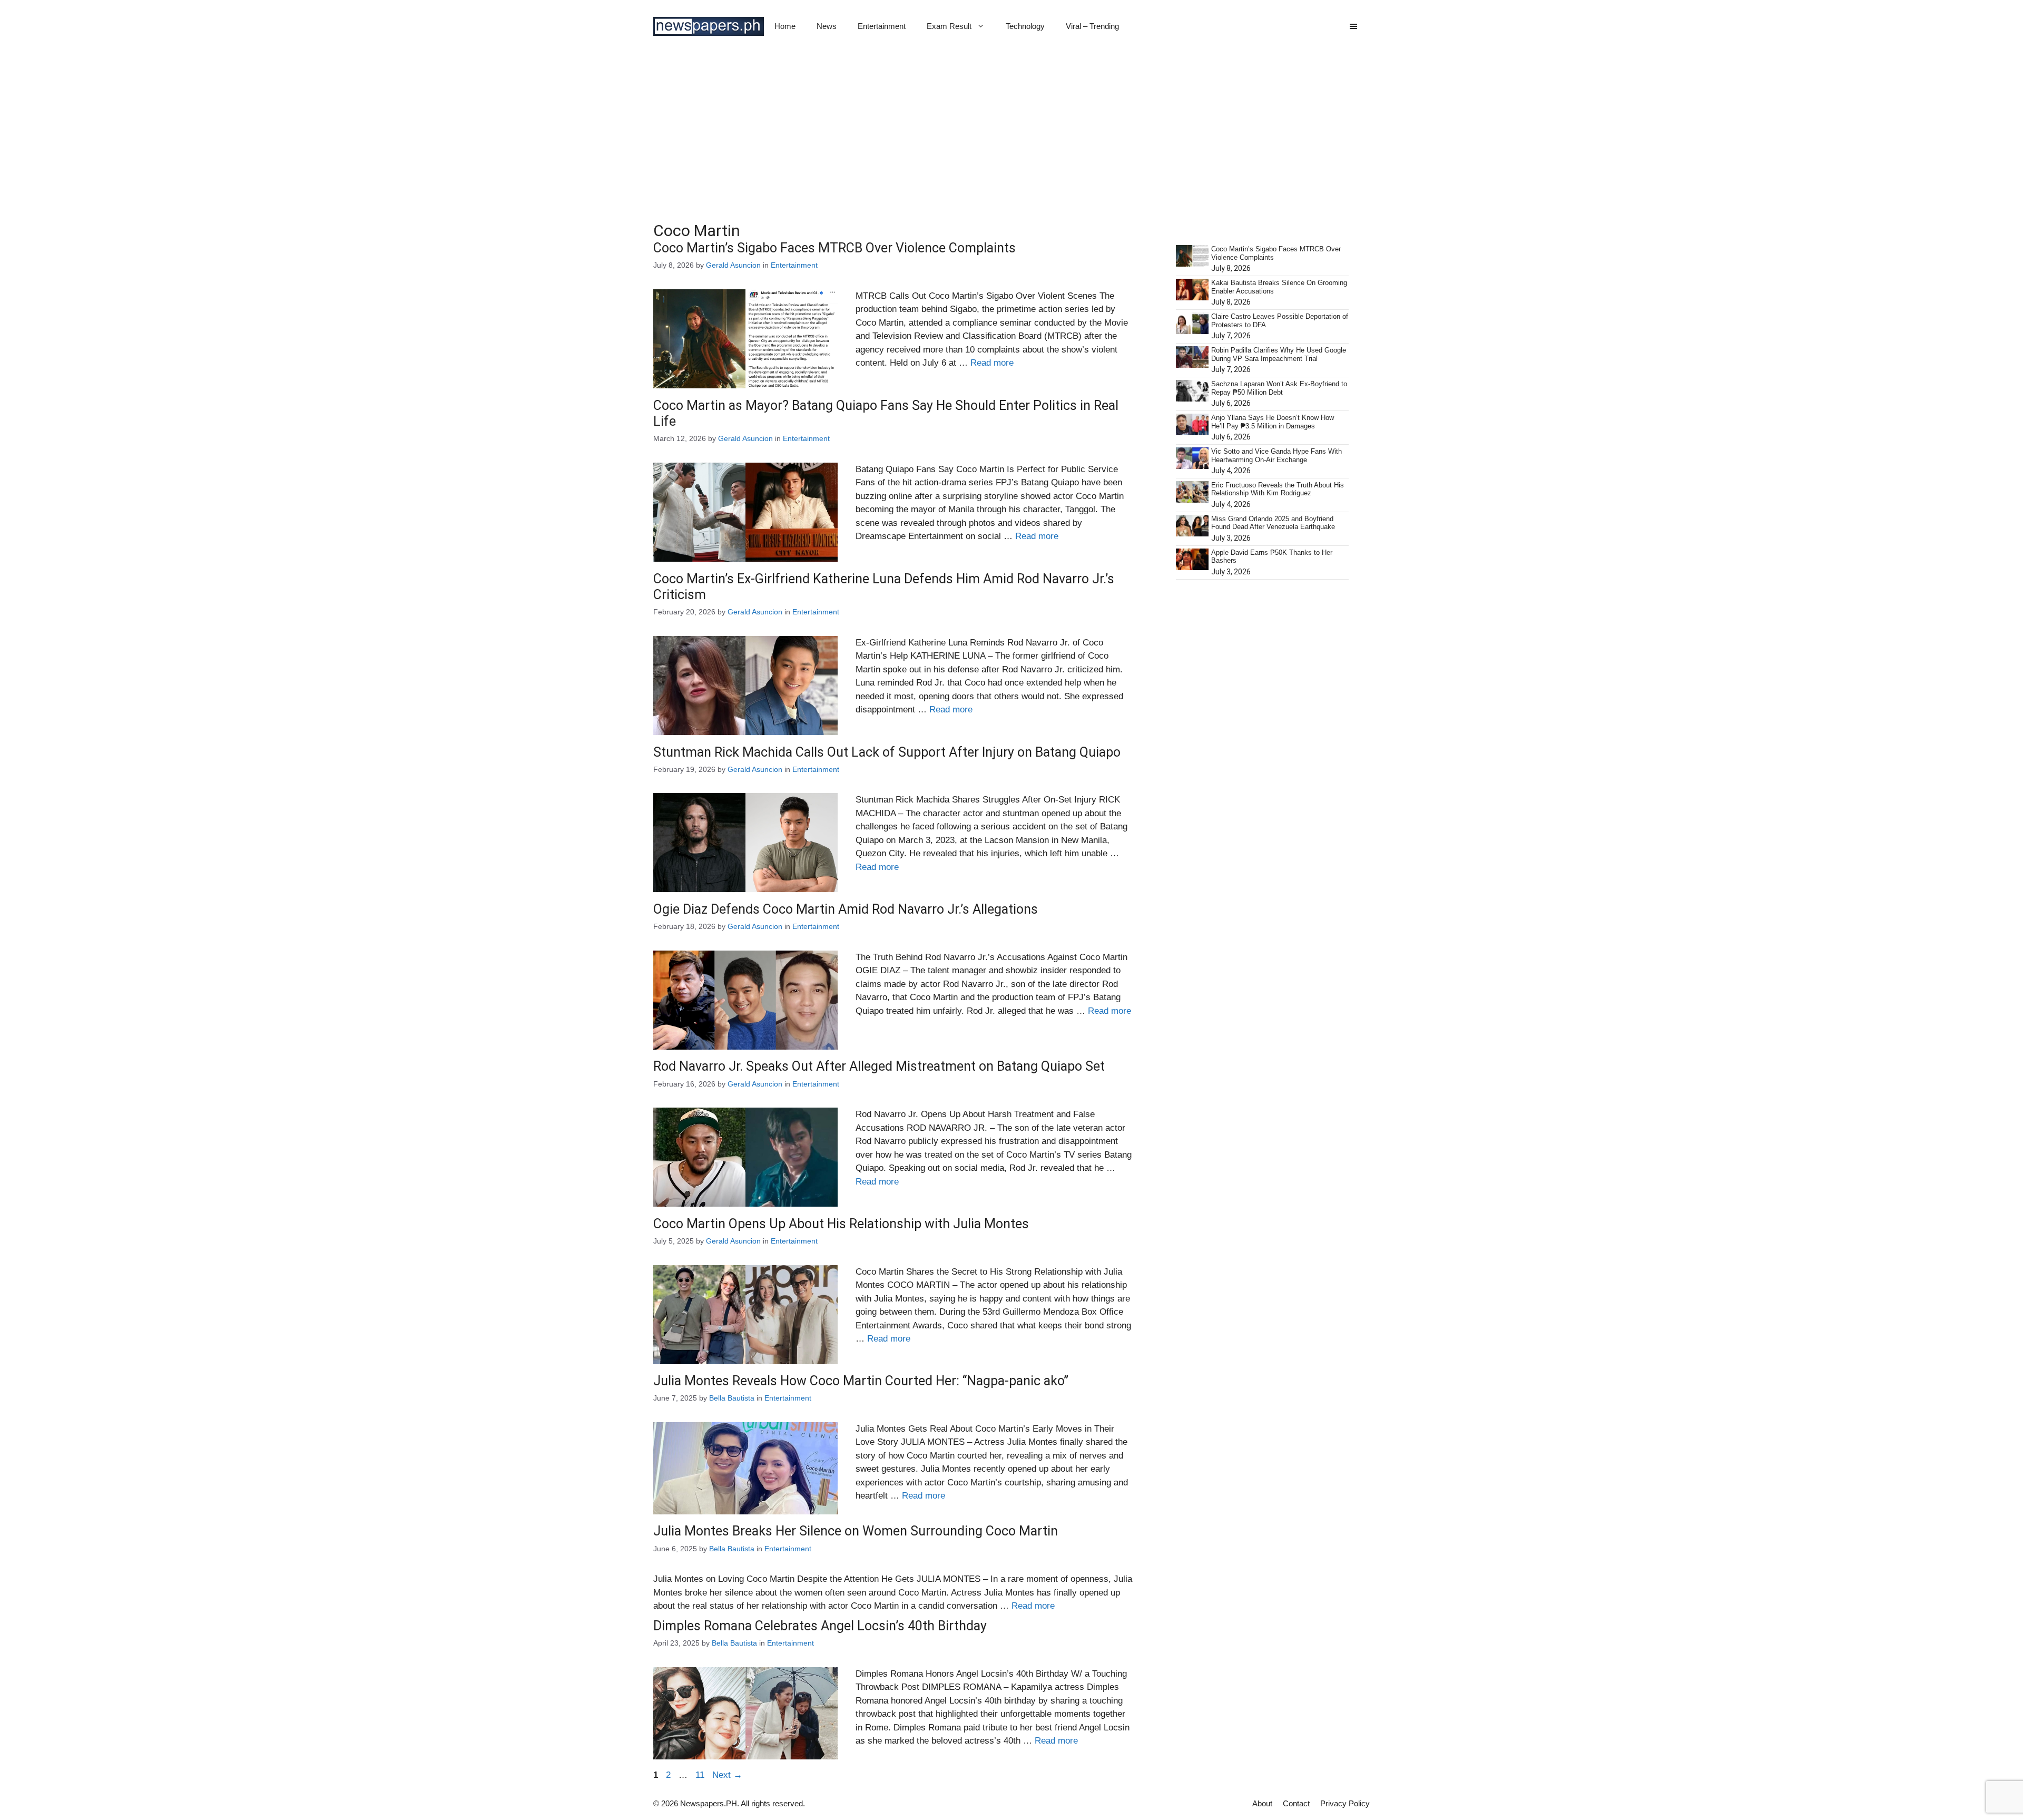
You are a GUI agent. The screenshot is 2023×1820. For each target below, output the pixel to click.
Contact (1296, 1803)
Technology (1025, 26)
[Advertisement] (1011, 132)
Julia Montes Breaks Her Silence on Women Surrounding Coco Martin (856, 1531)
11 (701, 1775)
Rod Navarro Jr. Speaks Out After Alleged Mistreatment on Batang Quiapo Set (879, 1066)
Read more (992, 363)
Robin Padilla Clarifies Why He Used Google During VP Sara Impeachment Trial (1279, 354)
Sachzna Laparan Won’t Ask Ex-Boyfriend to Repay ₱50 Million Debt (1279, 388)
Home (785, 26)
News (827, 26)
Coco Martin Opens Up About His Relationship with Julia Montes (841, 1224)
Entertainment (882, 26)
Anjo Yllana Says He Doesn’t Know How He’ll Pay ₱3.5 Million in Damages (1273, 422)
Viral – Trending (1092, 26)
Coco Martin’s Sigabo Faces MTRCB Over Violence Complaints (834, 248)
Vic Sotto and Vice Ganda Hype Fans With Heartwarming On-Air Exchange (1276, 456)
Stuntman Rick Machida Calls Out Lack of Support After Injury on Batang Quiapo (887, 752)
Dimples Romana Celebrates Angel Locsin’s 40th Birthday (820, 1626)
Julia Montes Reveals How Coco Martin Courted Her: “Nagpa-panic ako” (861, 1381)
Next (727, 1775)
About (1262, 1803)
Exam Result (949, 26)
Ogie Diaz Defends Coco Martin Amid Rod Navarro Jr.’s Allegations (846, 909)
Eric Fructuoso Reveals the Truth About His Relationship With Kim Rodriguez (1278, 489)
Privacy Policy (1345, 1803)
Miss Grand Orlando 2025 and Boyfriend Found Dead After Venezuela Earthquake (1273, 523)
